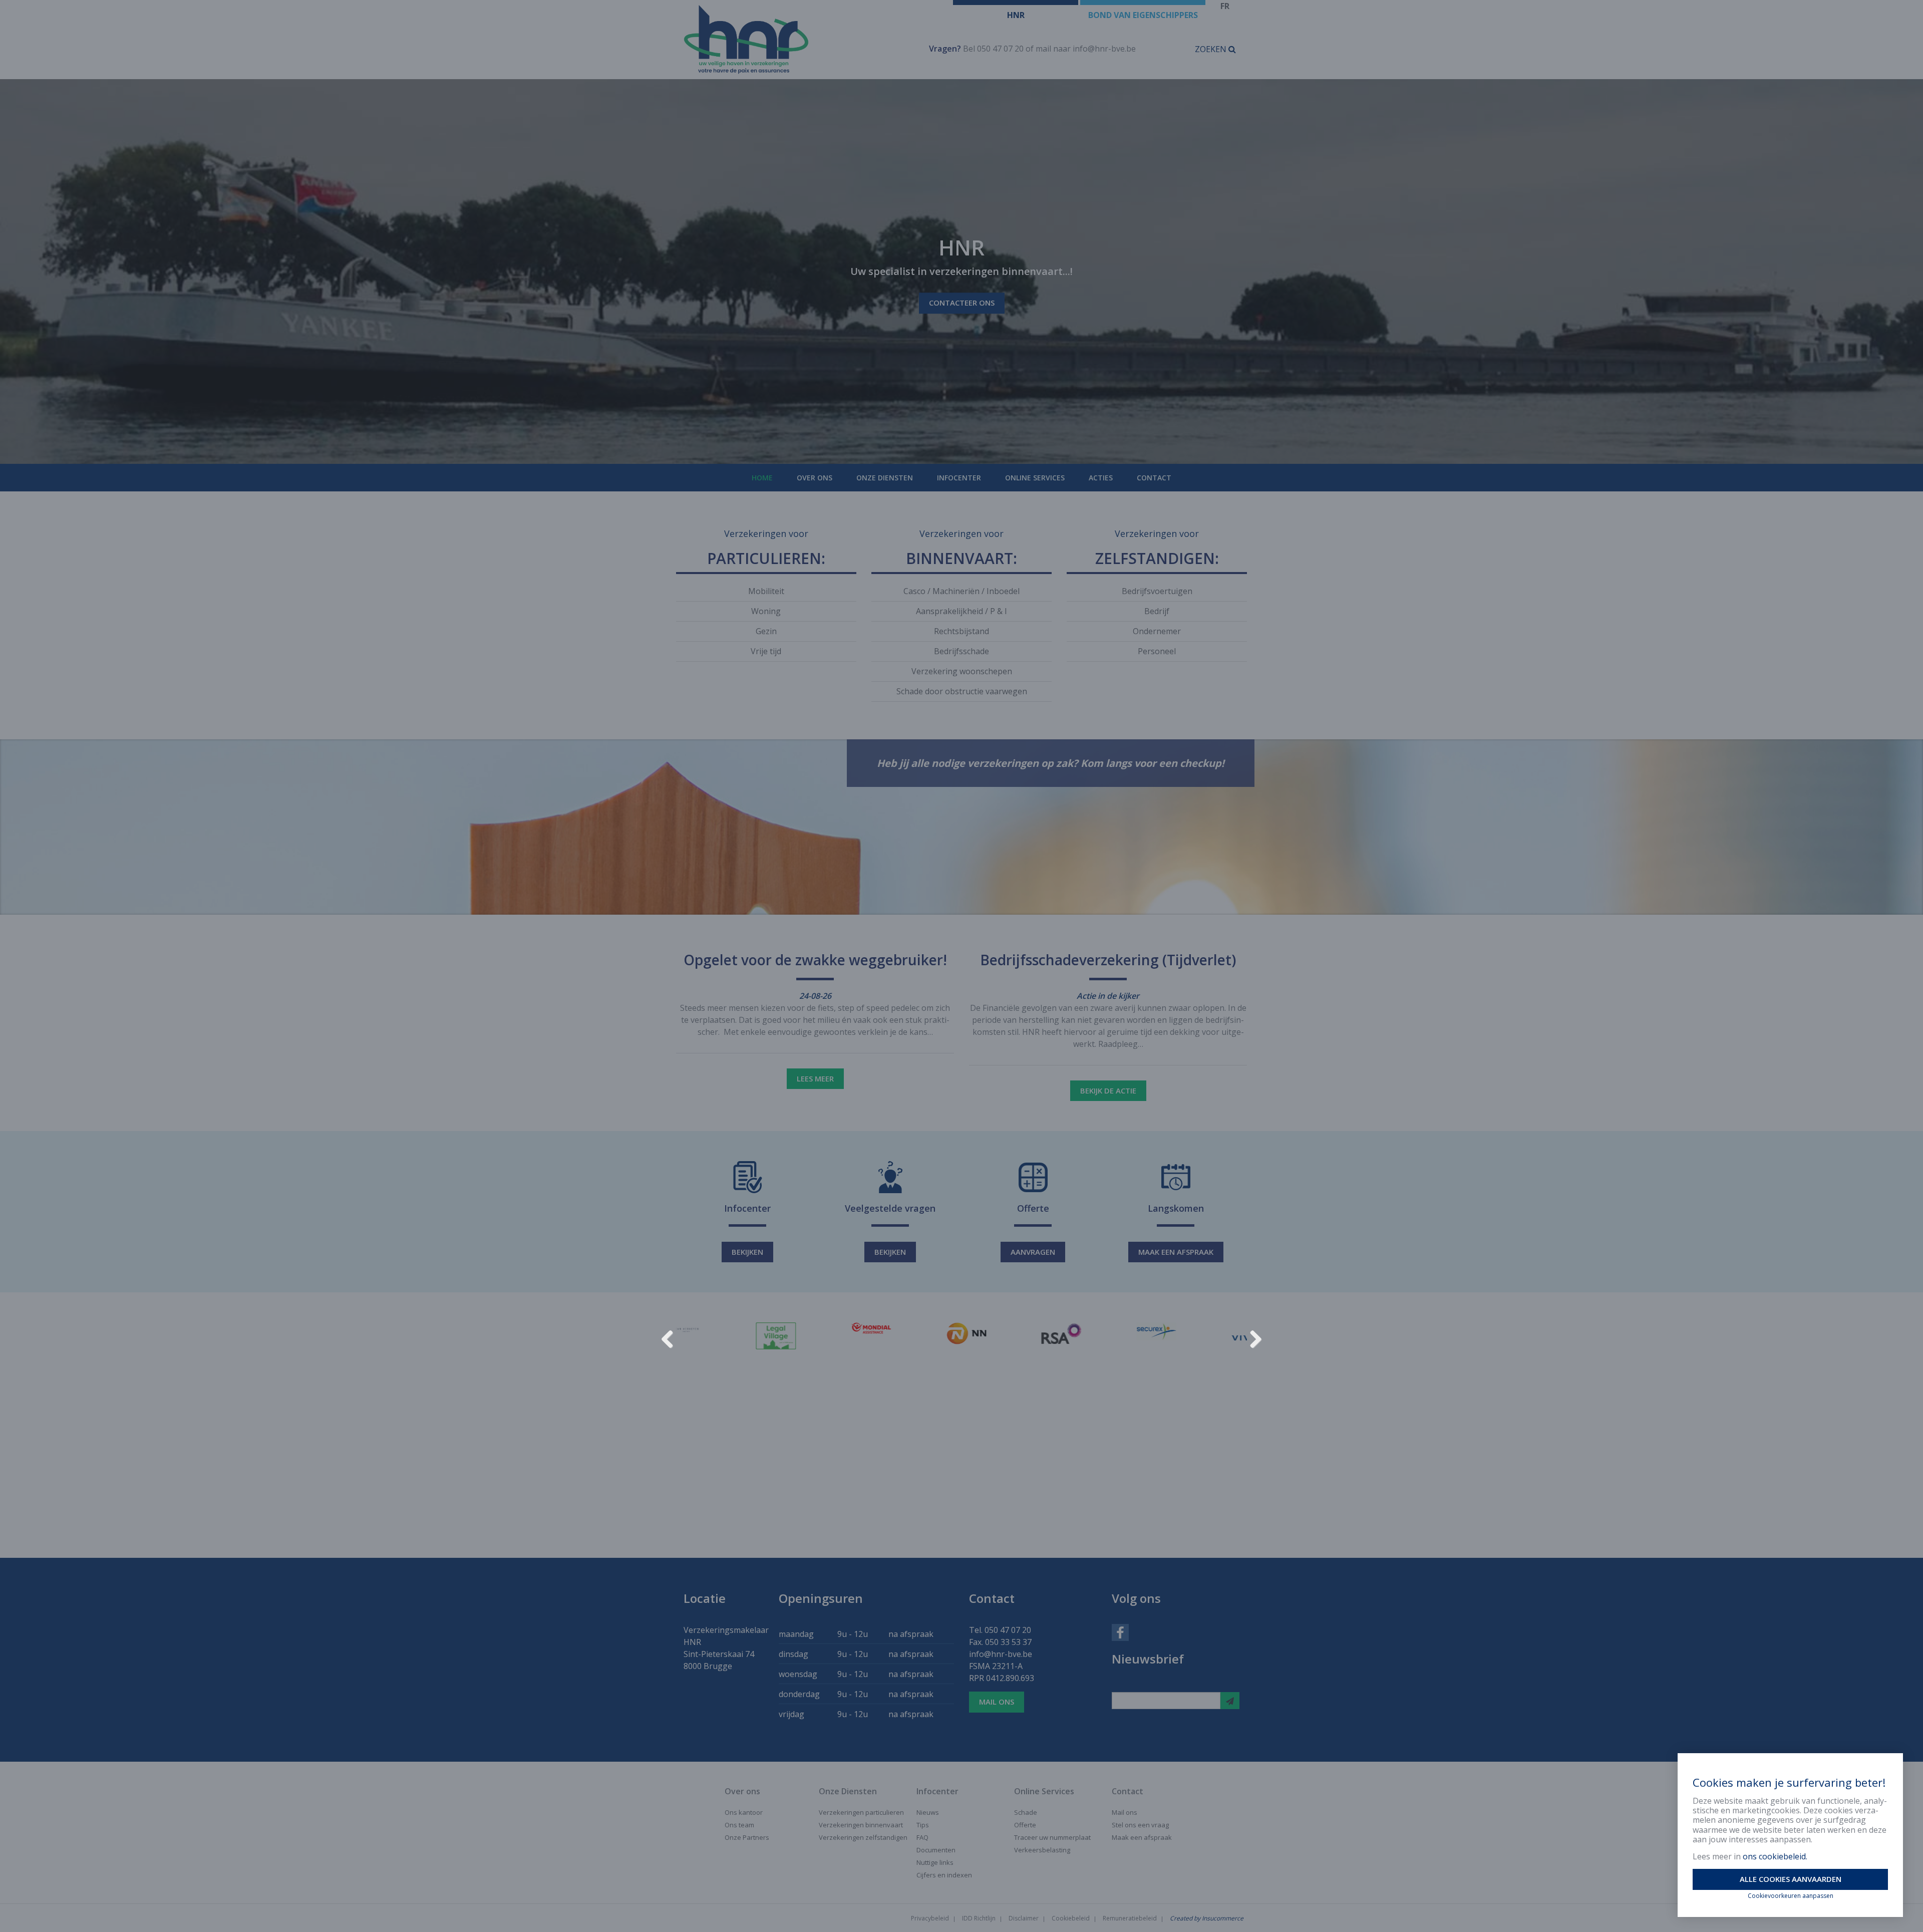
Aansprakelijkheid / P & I (961, 611)
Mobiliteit (766, 591)
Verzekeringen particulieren (861, 1812)
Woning (766, 611)
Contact (1154, 478)
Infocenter (959, 478)
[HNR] (795, 40)
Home (762, 478)
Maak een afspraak (1176, 1252)
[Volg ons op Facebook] (1120, 1631)
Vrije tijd (766, 651)
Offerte (1025, 1825)
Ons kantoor (744, 1812)
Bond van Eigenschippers (1143, 15)
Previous (671, 1337)
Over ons (815, 478)
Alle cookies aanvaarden (1791, 1879)
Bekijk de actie (1108, 1090)
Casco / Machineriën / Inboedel (961, 591)
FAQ (922, 1837)
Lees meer (815, 1078)
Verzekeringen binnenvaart (861, 1825)
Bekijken (747, 1252)
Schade (1026, 1812)
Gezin (766, 631)
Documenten (936, 1850)
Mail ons (997, 1702)
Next (1252, 1337)
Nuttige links (935, 1862)
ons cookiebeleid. (1775, 1856)
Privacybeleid (930, 1918)
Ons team (739, 1825)
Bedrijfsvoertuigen (1157, 591)
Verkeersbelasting (1042, 1850)
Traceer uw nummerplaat (1052, 1837)
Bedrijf (1157, 611)
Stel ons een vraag (1140, 1825)
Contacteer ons (962, 303)
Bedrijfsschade (961, 651)
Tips (923, 1825)
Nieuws (928, 1812)
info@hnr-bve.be (1104, 49)
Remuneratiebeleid (1130, 1918)
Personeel (1157, 651)
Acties (1101, 478)
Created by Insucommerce (1207, 1918)
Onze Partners (747, 1837)
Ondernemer (1157, 631)
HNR (1016, 15)
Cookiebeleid (1071, 1918)
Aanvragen (1033, 1252)
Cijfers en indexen (944, 1875)
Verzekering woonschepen (962, 671)
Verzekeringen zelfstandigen (863, 1837)
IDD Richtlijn (979, 1918)
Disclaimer (1024, 1918)
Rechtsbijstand (961, 631)
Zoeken (1212, 49)
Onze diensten (885, 478)
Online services (1035, 478)
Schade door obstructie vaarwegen (962, 691)
